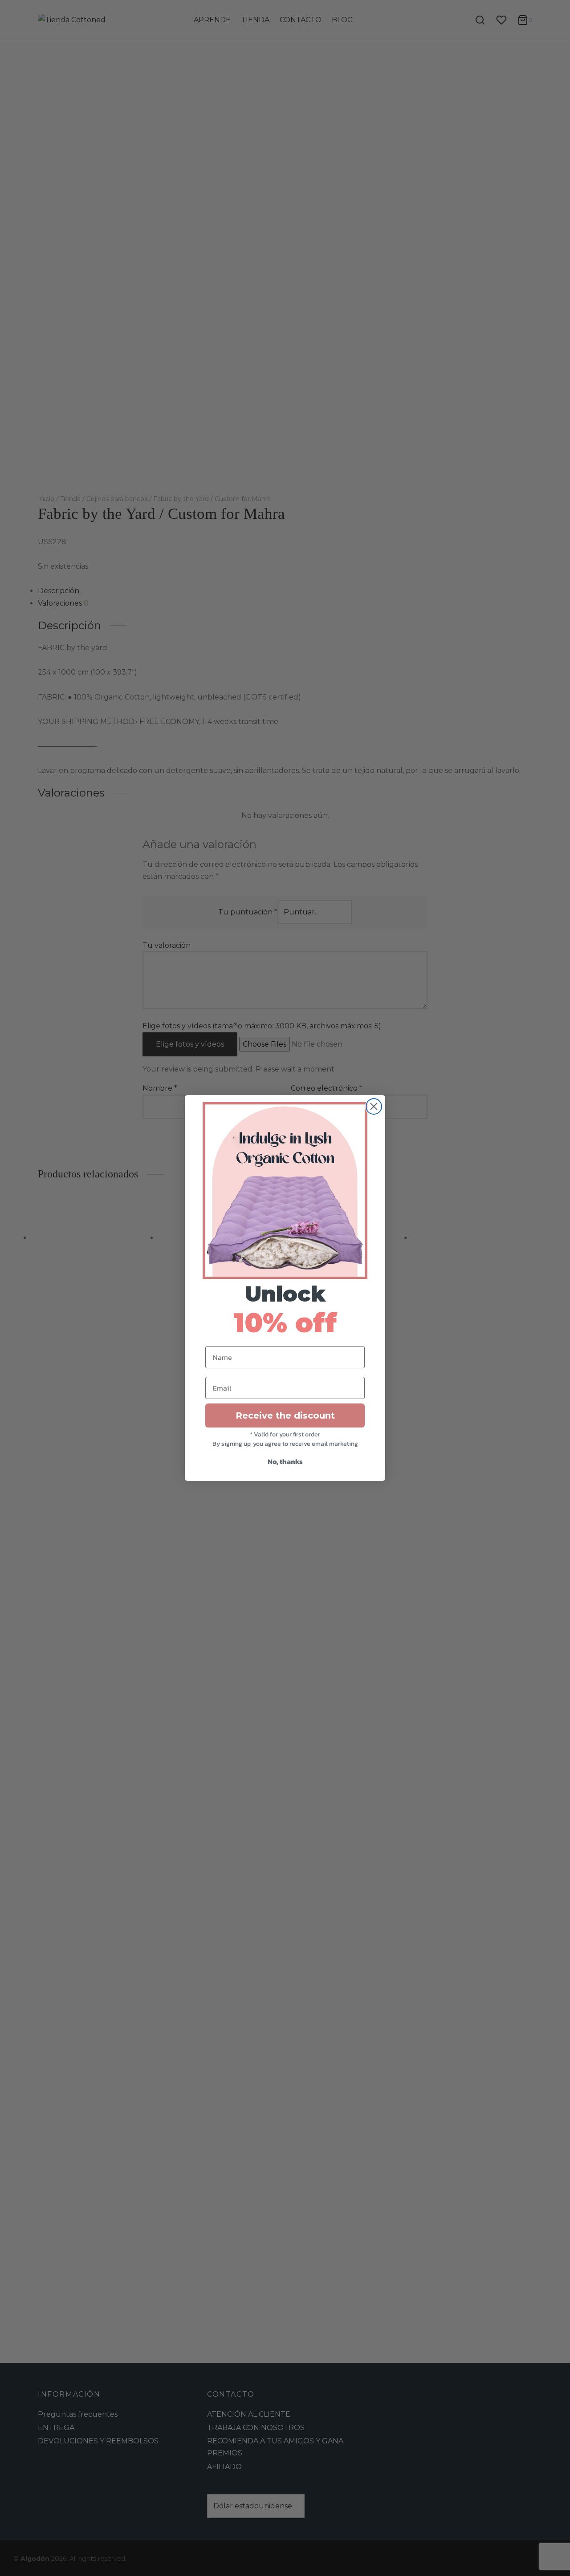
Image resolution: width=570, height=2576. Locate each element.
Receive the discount (285, 1415)
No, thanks (285, 1461)
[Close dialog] (374, 1106)
